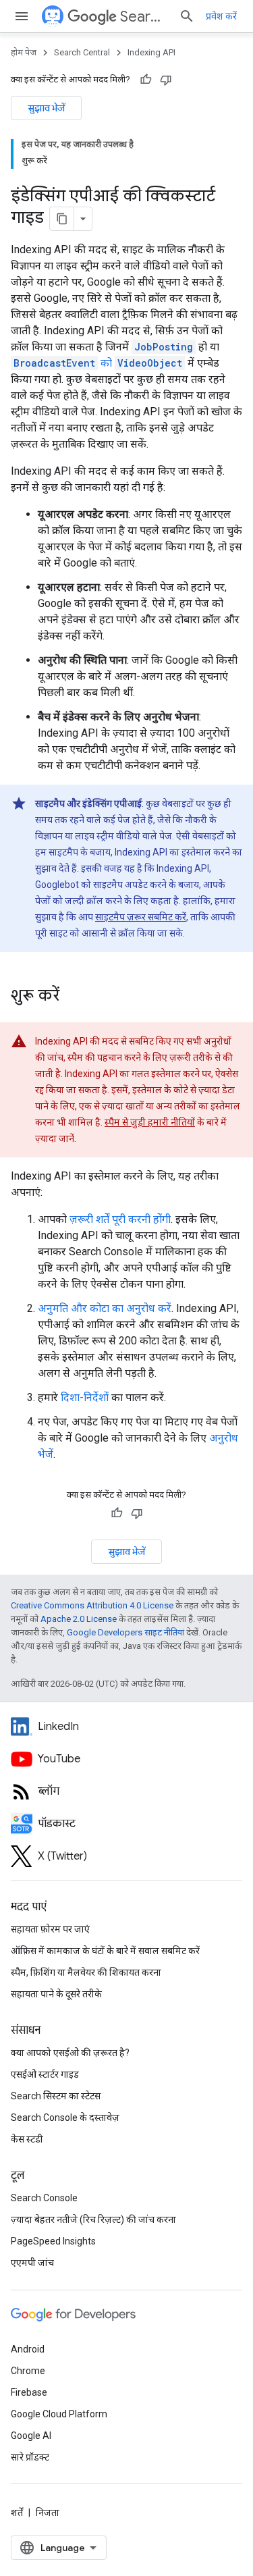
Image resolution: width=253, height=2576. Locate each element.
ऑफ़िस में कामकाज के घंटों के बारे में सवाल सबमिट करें (105, 1951)
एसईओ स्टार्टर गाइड (45, 2074)
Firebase (29, 2392)
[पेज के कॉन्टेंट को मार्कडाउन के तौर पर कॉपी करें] (62, 219)
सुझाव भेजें (46, 108)
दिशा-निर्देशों (85, 1397)
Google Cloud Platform (59, 2414)
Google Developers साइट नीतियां (125, 1632)
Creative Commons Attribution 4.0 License (92, 1605)
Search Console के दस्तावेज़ (65, 2118)
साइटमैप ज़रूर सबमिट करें (141, 917)
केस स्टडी (27, 2139)
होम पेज (24, 52)
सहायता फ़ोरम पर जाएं (50, 1929)
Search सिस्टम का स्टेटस (56, 2096)
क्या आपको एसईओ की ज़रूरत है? (70, 2053)
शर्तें (17, 2513)
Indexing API (151, 52)
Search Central (144, 17)
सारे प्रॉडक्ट (30, 2457)
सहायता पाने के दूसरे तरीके (56, 1994)
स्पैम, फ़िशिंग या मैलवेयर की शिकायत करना (86, 1972)
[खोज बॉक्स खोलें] (187, 16)
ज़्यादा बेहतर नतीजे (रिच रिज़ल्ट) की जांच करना (93, 2219)
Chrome (28, 2371)
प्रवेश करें (221, 16)
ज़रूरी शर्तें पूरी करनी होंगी (120, 1219)
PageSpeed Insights (53, 2241)
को (98, 363)
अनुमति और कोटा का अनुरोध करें (105, 1308)
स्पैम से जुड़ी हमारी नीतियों (150, 1122)
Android (28, 2349)
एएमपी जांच (32, 2263)
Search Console (44, 2198)
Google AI (31, 2436)
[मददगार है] (146, 80)
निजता (48, 2513)
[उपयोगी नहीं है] (166, 80)
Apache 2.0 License (79, 1619)
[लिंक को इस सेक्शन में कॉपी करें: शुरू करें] (73, 997)
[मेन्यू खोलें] (22, 16)
